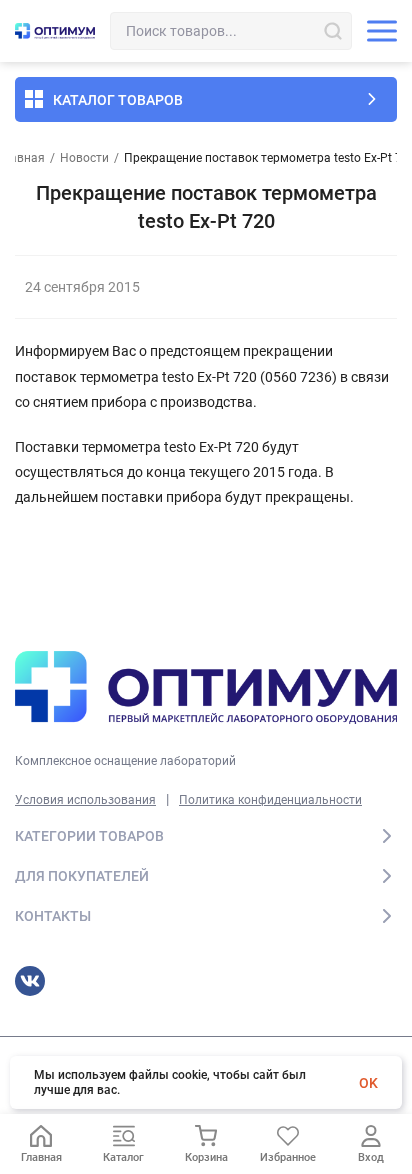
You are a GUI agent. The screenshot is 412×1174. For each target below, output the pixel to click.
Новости (84, 158)
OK (368, 1083)
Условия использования (85, 800)
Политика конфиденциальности (270, 800)
